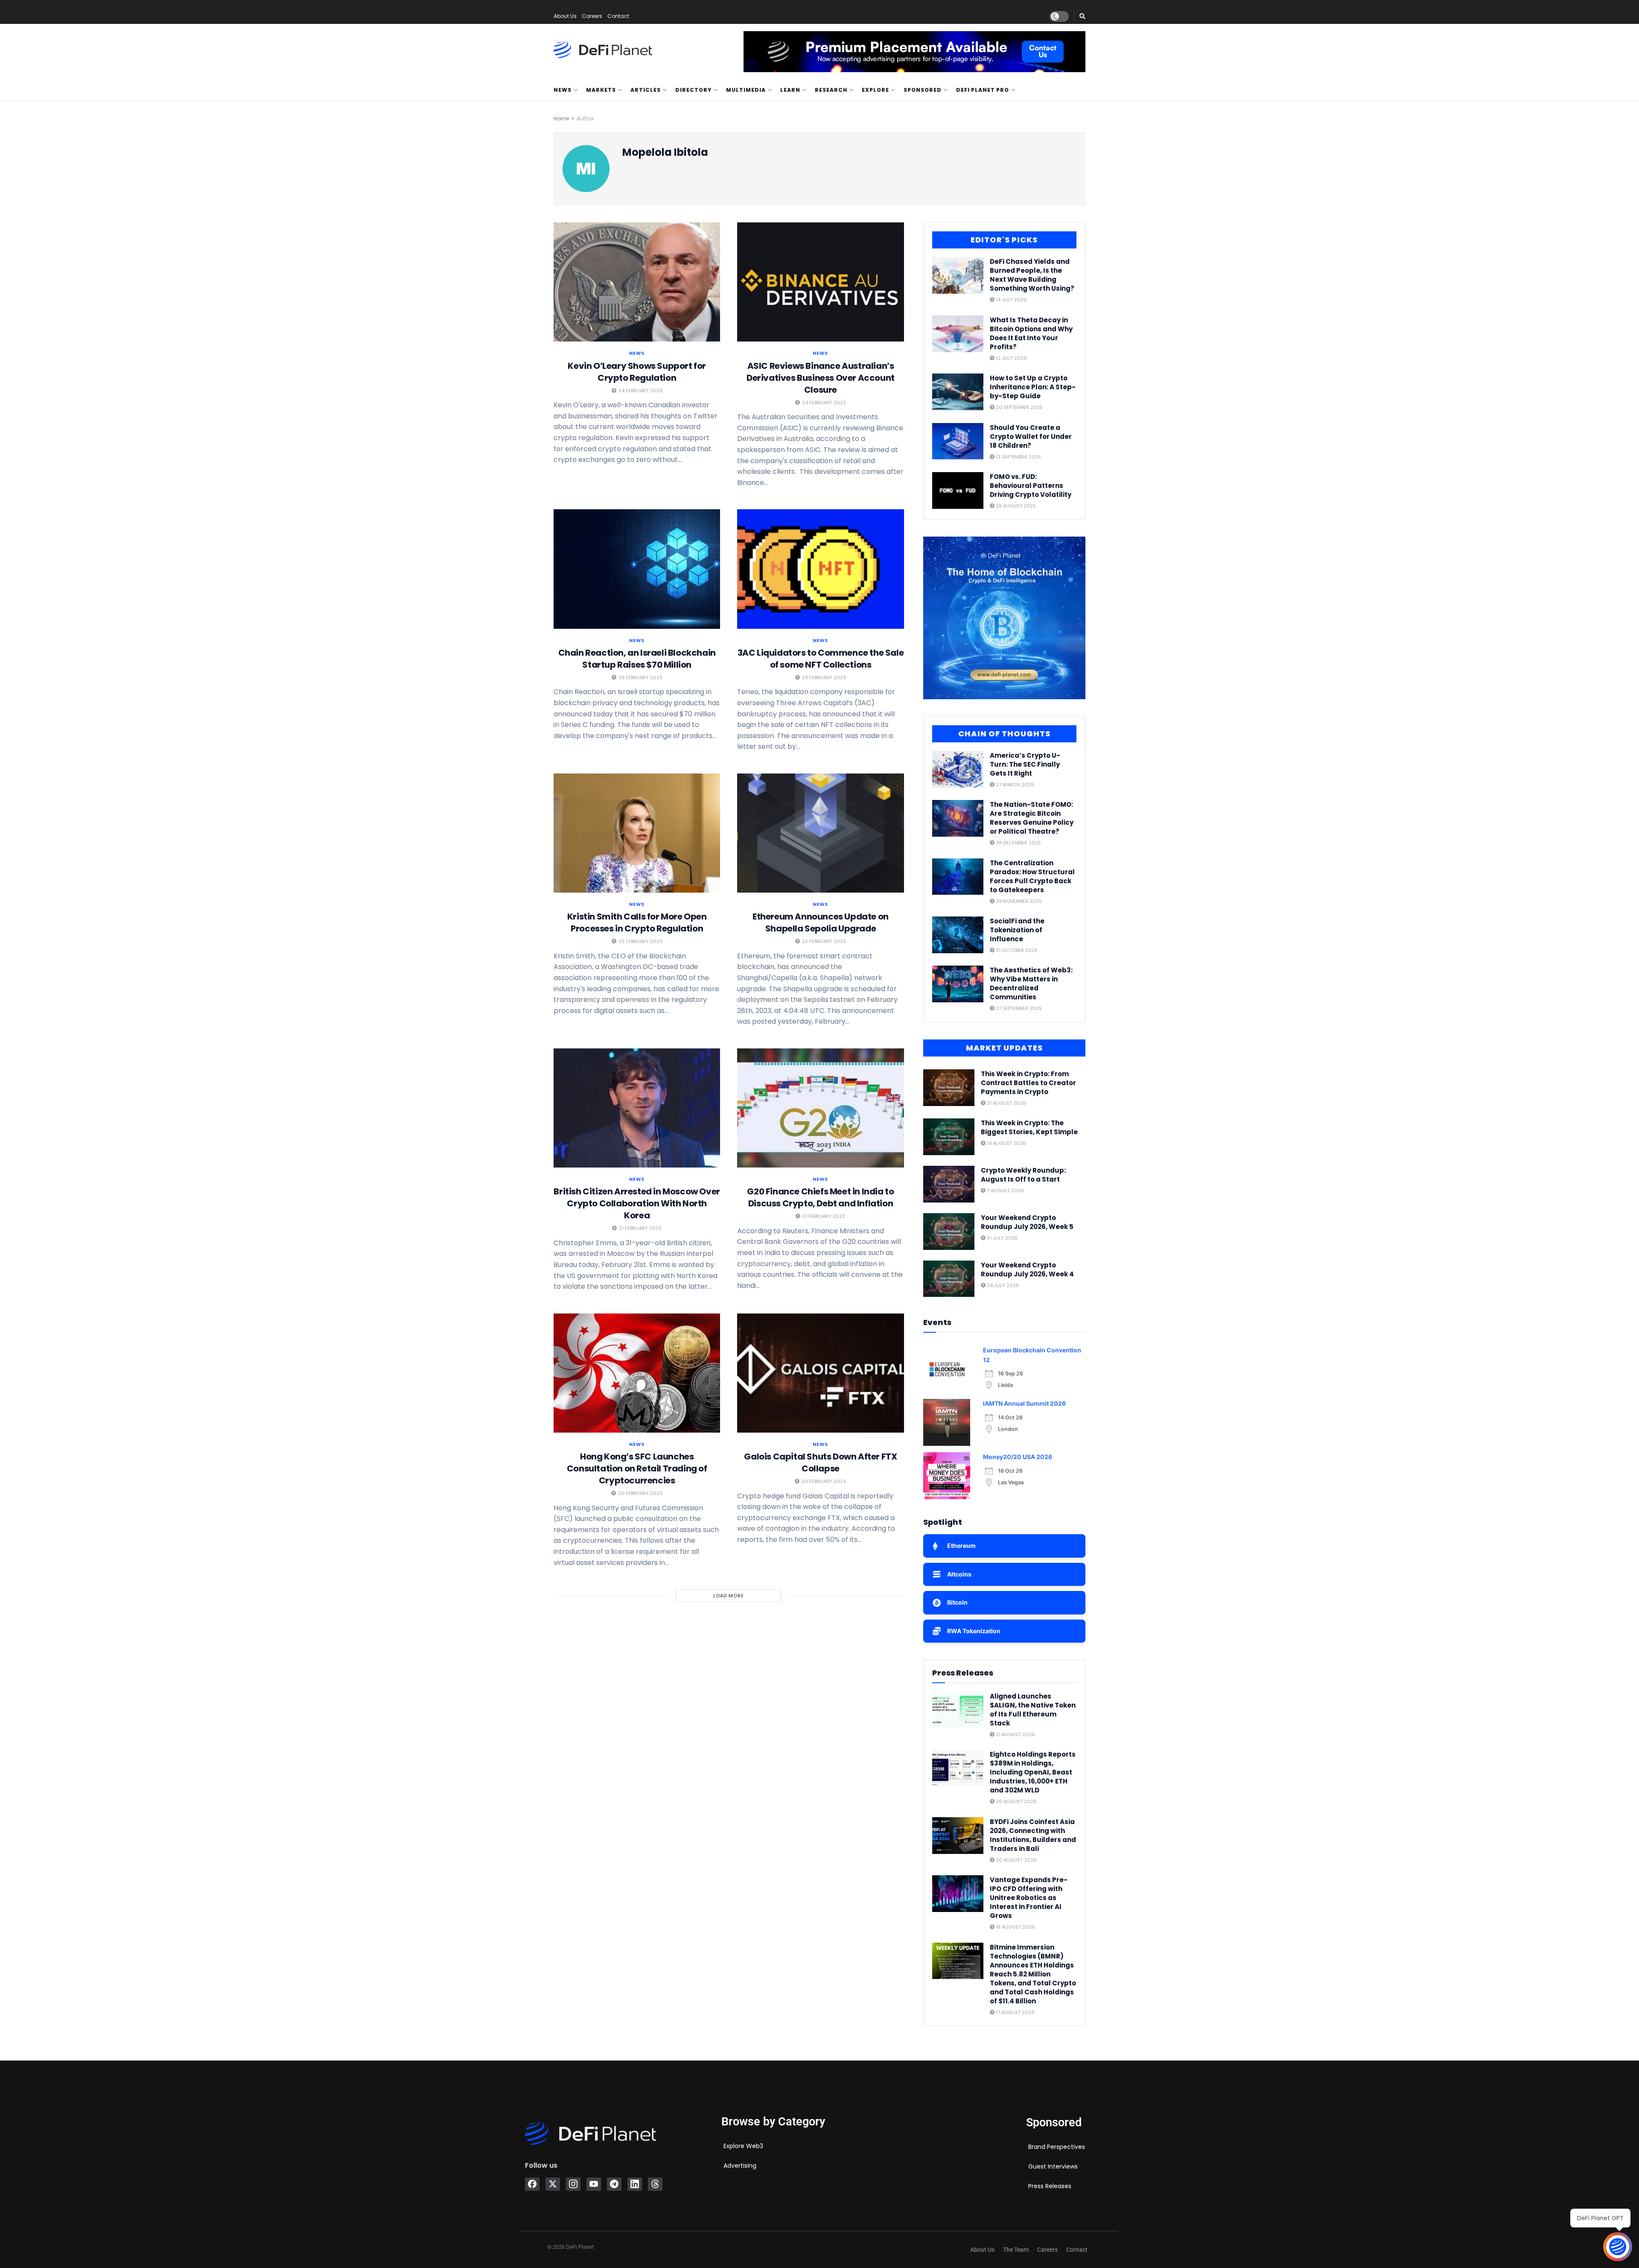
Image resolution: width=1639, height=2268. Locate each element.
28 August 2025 (1015, 506)
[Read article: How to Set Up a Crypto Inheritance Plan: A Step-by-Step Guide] (958, 392)
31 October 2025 (1016, 950)
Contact (618, 16)
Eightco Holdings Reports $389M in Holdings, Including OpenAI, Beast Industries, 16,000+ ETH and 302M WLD (1033, 1772)
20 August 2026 (1016, 1801)
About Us (565, 16)
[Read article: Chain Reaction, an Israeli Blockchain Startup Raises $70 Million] (637, 569)
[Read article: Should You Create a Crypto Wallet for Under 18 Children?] (958, 441)
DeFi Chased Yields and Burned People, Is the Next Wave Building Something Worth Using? (1032, 275)
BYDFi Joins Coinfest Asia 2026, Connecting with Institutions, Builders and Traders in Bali (1033, 1835)
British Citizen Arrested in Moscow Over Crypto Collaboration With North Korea (637, 1203)
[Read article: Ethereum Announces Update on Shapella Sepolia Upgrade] (820, 833)
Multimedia (746, 90)
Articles (646, 90)
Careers (592, 16)
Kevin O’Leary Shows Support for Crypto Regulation (637, 372)
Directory (693, 90)
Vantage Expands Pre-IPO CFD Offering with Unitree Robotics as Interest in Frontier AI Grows (1029, 1898)
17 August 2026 (1015, 2012)
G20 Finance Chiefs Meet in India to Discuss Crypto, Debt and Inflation (820, 1197)
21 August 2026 (1006, 1103)
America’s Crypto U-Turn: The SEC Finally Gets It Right (1025, 764)
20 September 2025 (1019, 407)
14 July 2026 (1011, 300)
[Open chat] (1618, 2247)
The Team (1016, 2250)
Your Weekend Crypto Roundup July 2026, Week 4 (1027, 1270)
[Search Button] (1082, 16)
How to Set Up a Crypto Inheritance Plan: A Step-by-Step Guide (1033, 387)
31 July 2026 (1002, 1238)
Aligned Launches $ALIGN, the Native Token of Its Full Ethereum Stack (1033, 1710)
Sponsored (923, 90)
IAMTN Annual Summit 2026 (1024, 1403)
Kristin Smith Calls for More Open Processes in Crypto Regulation (637, 922)
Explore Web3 (743, 2146)
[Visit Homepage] (603, 50)
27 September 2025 (1018, 1008)
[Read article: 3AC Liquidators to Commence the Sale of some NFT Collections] (820, 569)
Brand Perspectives (1057, 2147)
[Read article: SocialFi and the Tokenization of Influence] (958, 935)
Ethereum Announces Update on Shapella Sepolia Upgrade (821, 922)
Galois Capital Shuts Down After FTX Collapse (820, 1462)
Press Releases (1050, 2186)
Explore (875, 90)
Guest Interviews (1053, 2166)
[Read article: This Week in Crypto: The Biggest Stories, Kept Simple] (949, 1137)
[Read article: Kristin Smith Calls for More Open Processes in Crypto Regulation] (637, 833)
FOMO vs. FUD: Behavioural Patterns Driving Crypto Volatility (1031, 486)
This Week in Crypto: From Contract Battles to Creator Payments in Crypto (1028, 1083)
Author (585, 118)
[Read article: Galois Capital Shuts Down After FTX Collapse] (820, 1373)
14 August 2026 (1006, 1143)
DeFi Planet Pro (983, 90)
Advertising (740, 2166)
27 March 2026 (1014, 785)
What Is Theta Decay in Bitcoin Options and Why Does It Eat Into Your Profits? (1031, 333)
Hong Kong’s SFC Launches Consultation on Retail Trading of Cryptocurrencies (637, 1468)
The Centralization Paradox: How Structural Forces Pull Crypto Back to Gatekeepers (1032, 876)
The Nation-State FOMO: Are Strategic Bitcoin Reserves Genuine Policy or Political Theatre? (1032, 818)
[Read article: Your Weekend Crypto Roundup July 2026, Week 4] (949, 1279)
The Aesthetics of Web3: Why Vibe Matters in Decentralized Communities (1031, 984)
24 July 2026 (1002, 1285)
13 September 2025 (1018, 457)
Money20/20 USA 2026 (1018, 1457)
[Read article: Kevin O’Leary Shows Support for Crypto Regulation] (637, 282)
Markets (601, 90)
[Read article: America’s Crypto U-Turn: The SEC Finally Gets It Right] (958, 769)
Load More (729, 1596)
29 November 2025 (1018, 901)
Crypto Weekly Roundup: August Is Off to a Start (1023, 1175)
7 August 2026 (1005, 1191)
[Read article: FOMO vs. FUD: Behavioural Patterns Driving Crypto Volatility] (958, 490)
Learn (790, 90)
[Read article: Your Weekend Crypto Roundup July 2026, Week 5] (949, 1232)
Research (831, 90)
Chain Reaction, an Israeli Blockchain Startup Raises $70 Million (637, 659)
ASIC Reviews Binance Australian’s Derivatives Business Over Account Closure (821, 378)
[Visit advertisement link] (914, 52)
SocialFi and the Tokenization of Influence (1017, 930)
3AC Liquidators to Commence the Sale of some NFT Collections (821, 659)
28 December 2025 (1018, 843)
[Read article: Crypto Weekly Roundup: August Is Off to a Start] (949, 1184)
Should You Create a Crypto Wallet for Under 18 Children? (1031, 436)
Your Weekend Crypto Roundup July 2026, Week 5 (1027, 1222)
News (563, 90)
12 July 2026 (1011, 358)
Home (561, 118)
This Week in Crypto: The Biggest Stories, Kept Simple (1029, 1127)
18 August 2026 (1015, 1927)
